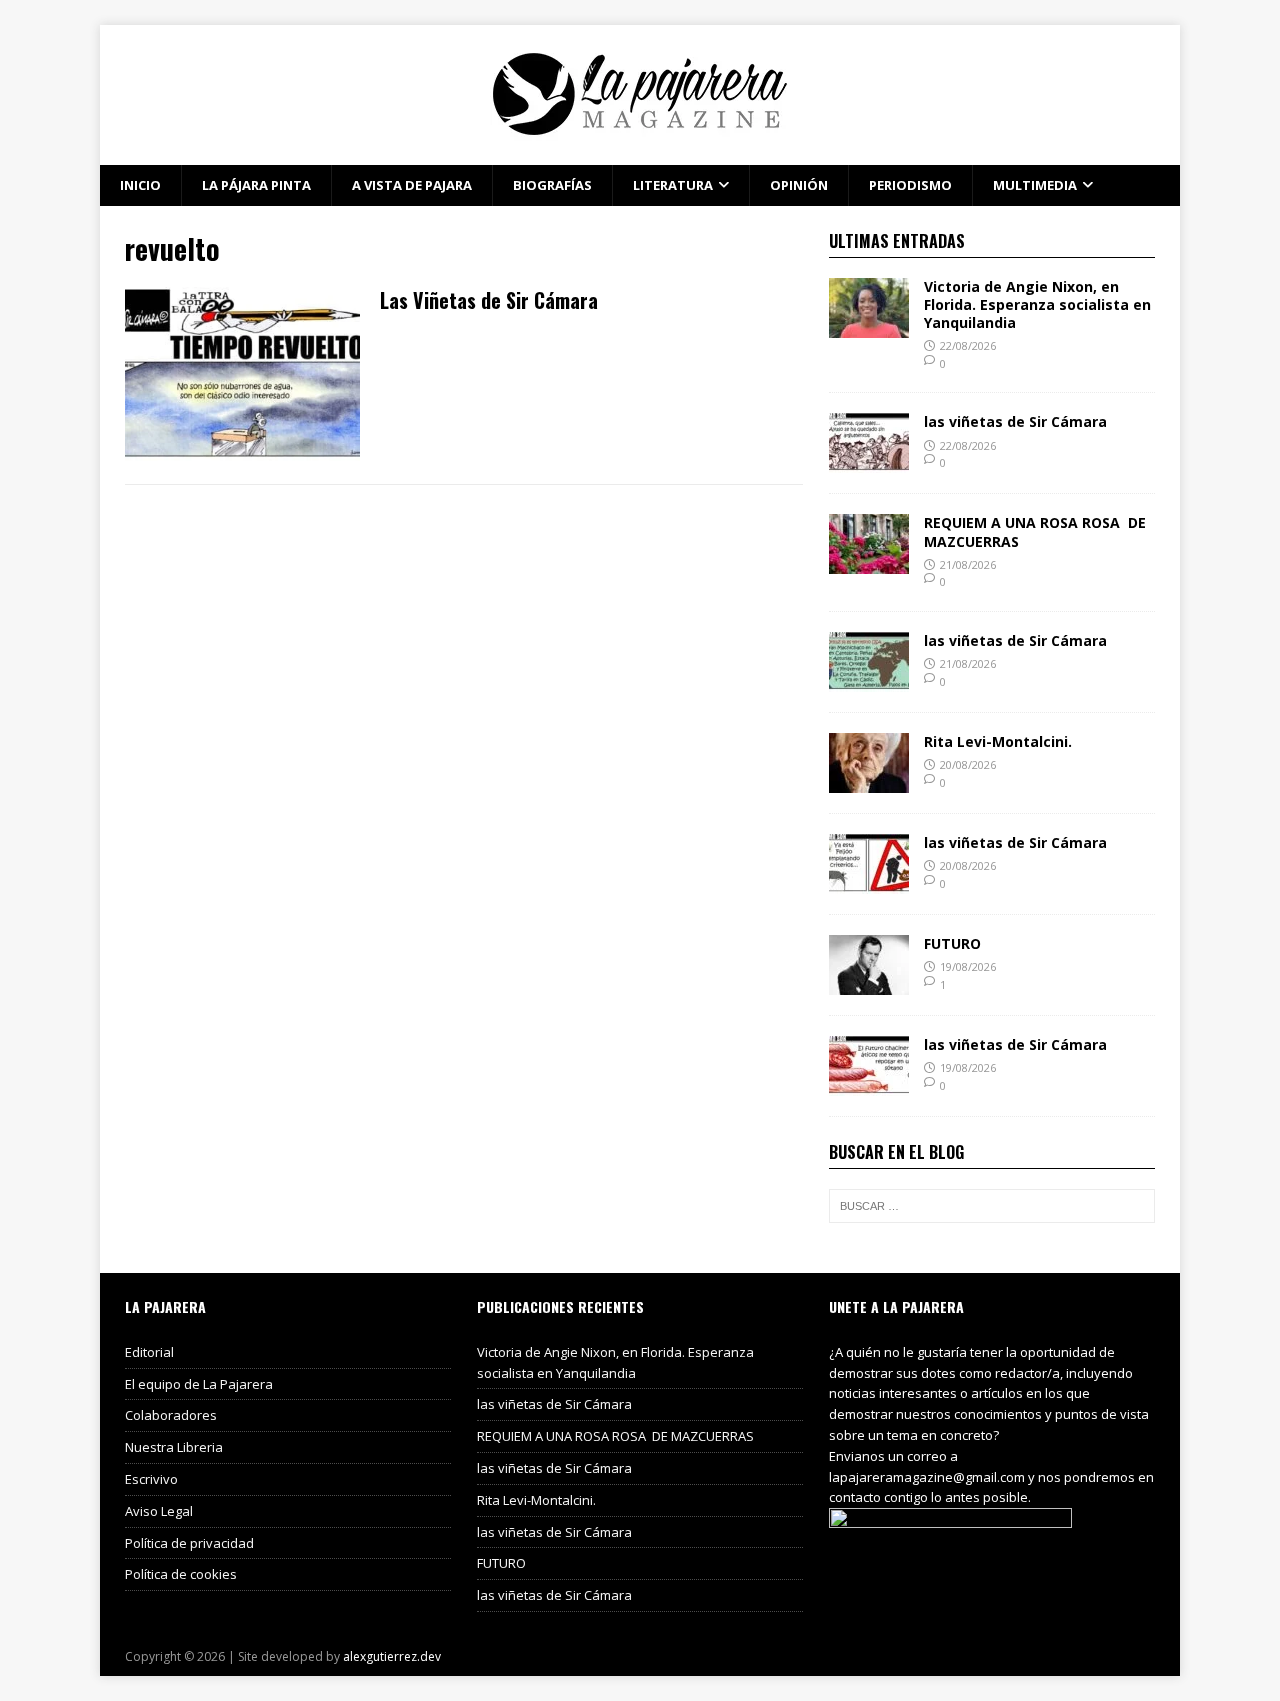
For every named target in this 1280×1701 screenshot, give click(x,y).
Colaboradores (171, 1415)
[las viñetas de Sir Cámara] (869, 461)
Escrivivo (151, 1479)
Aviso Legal (159, 1511)
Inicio (140, 185)
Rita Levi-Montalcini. (998, 741)
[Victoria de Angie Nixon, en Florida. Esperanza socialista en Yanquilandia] (869, 325)
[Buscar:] (992, 1206)
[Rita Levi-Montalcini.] (869, 781)
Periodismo (910, 185)
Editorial (149, 1352)
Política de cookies (181, 1574)
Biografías (552, 185)
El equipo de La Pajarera (199, 1384)
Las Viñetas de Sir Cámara (489, 300)
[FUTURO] (869, 983)
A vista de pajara (412, 185)
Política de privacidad (189, 1543)
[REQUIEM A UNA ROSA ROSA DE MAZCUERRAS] (869, 562)
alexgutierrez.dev (392, 1656)
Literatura (673, 185)
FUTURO (952, 943)
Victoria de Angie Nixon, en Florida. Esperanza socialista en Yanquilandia (1037, 304)
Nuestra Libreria (174, 1447)
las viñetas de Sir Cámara (1015, 421)
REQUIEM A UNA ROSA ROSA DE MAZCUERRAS (1035, 531)
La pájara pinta (256, 185)
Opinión (799, 185)
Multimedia (1035, 185)
